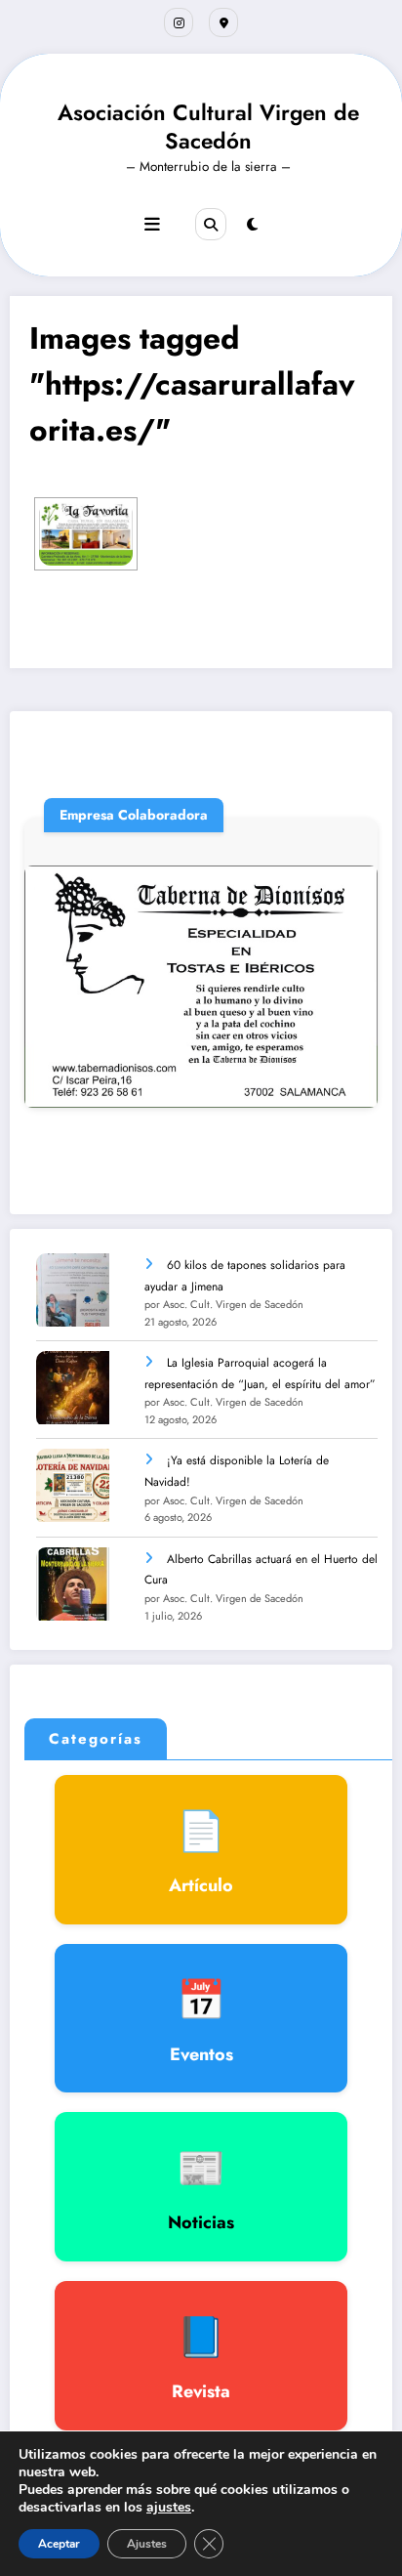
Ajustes (147, 2544)
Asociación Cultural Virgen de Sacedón (208, 127)
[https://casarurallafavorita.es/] (86, 533)
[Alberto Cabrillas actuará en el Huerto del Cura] (73, 1584)
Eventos (201, 2019)
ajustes (169, 2508)
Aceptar (59, 2544)
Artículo (201, 1850)
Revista (201, 2356)
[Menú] (152, 225)
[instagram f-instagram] (179, 22)
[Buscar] (211, 224)
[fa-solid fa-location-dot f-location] (223, 22)
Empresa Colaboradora (134, 815)
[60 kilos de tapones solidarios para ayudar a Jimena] (73, 1290)
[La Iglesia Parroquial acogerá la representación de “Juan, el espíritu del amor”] (73, 1388)
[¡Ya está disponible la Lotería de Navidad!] (73, 1485)
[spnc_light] (252, 225)
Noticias (201, 2187)
